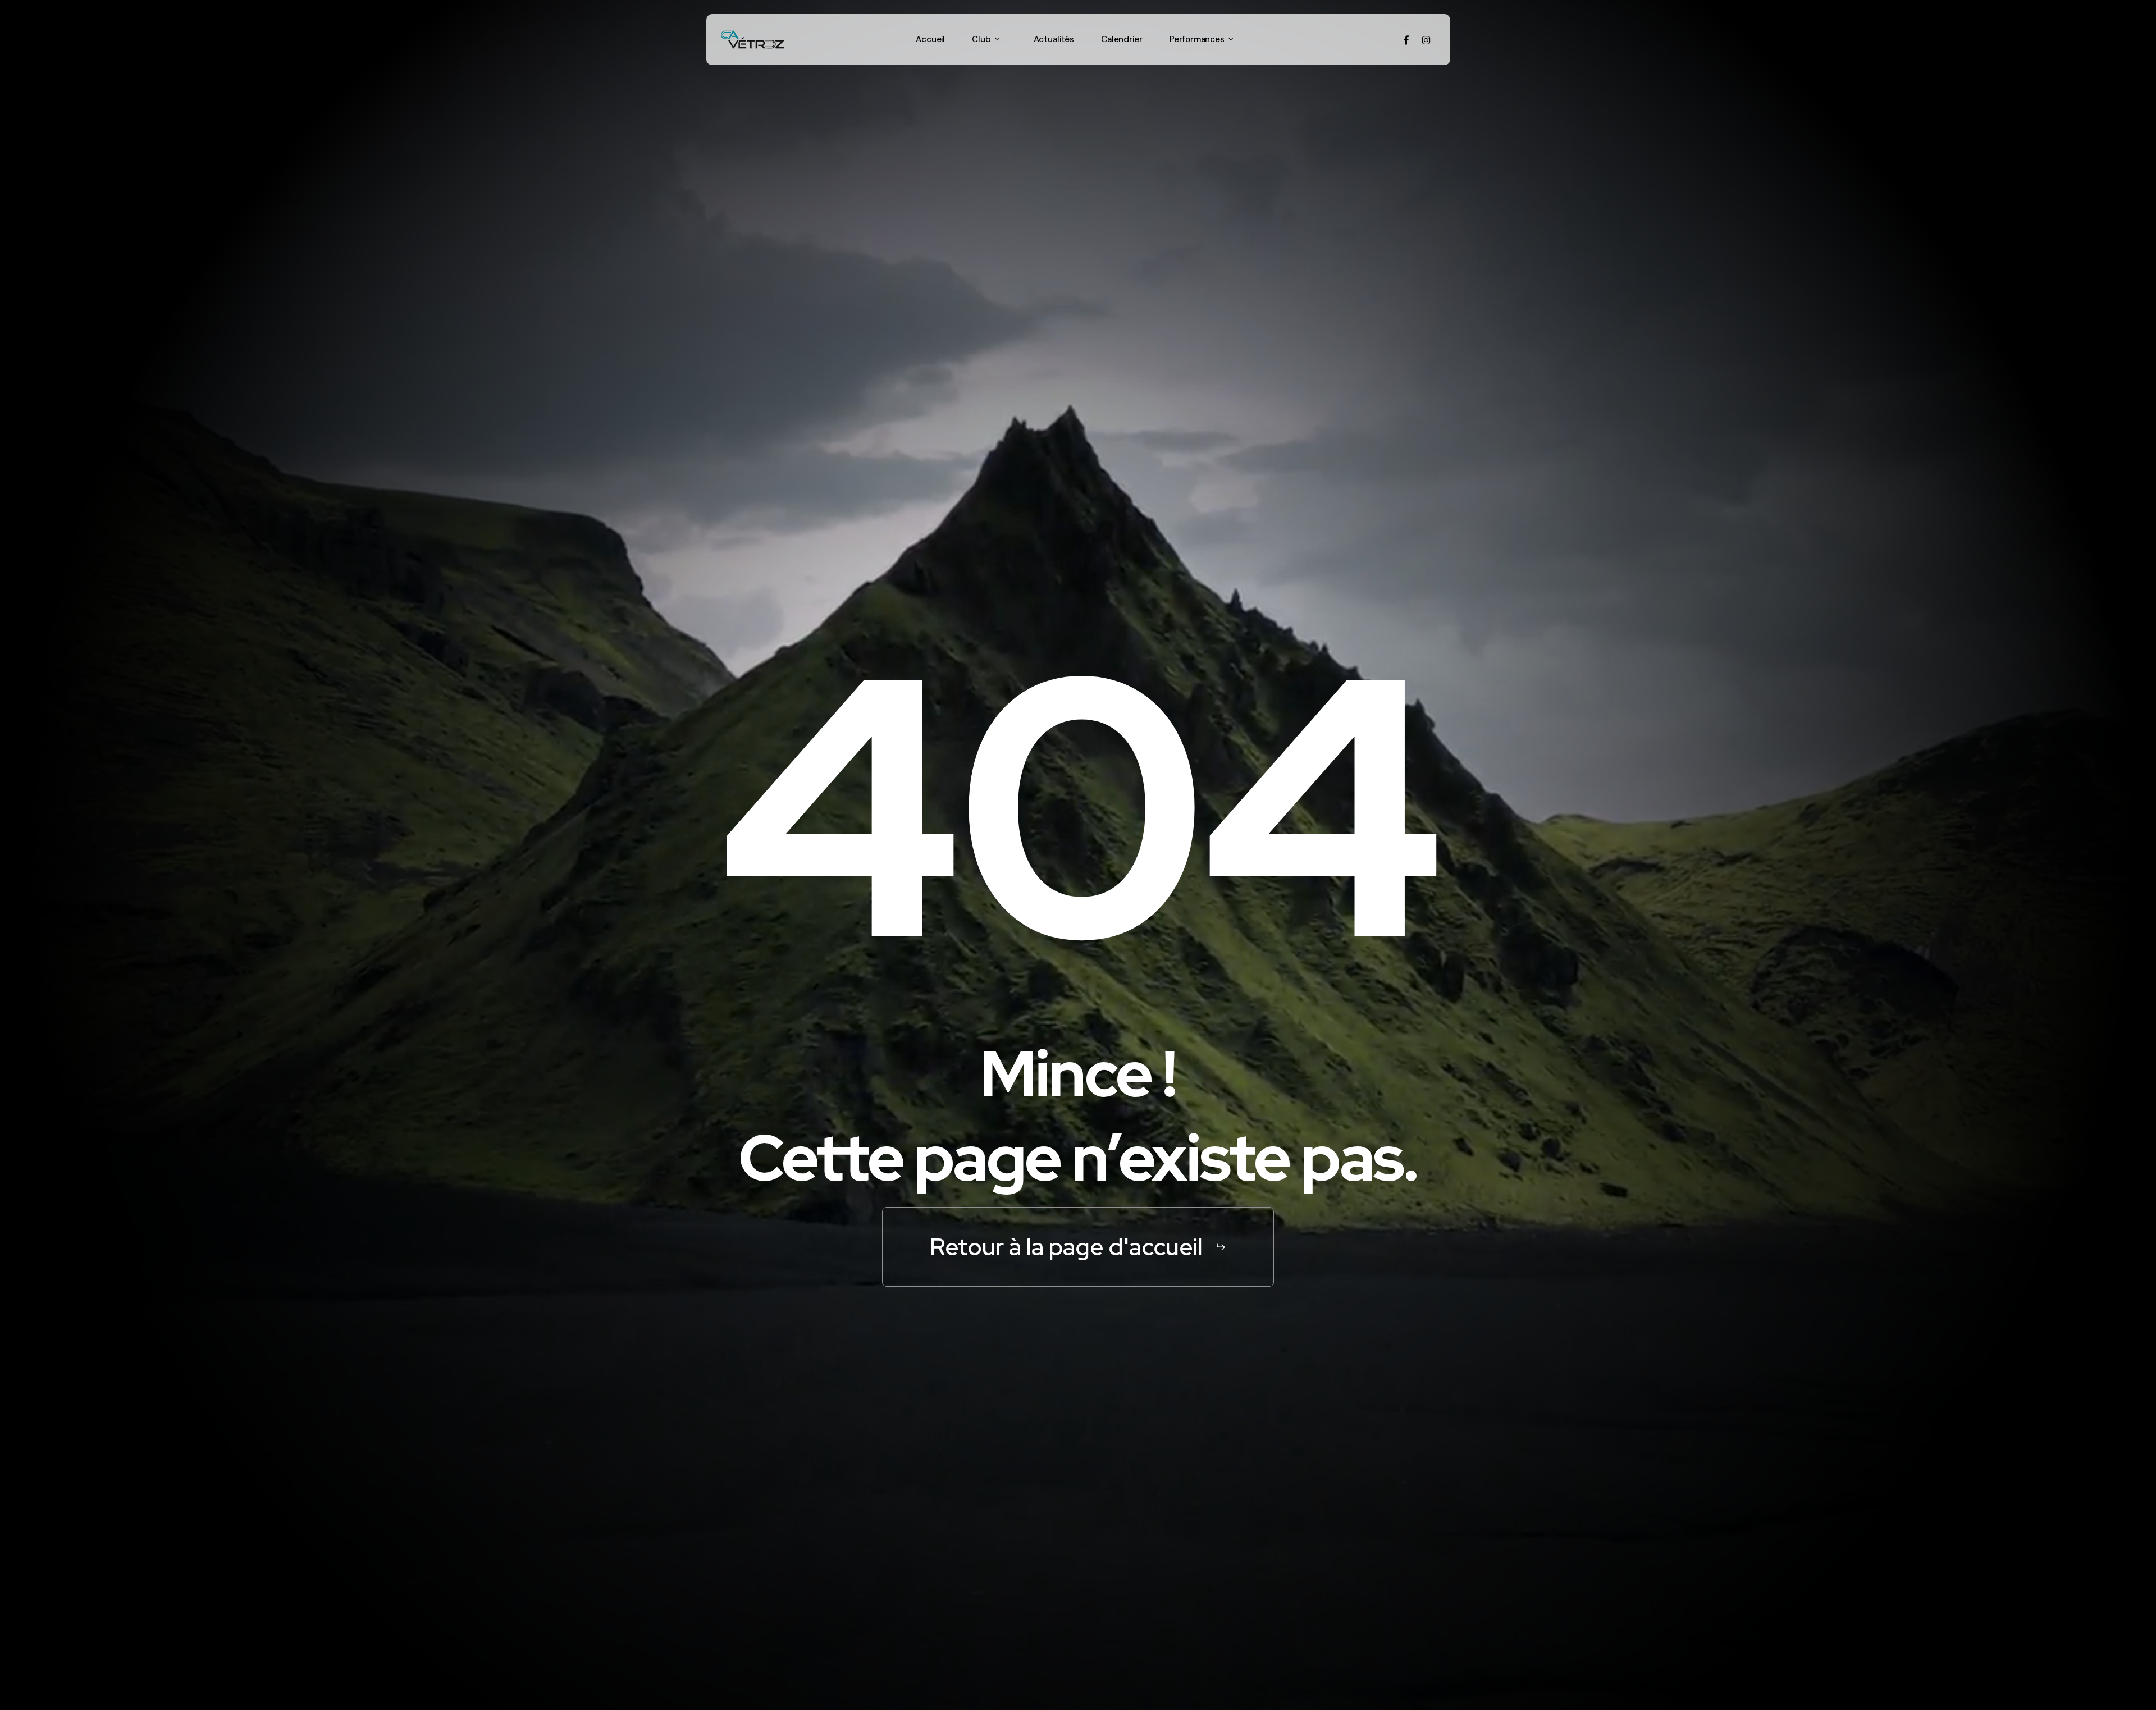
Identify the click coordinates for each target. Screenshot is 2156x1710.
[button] (1078, 1247)
